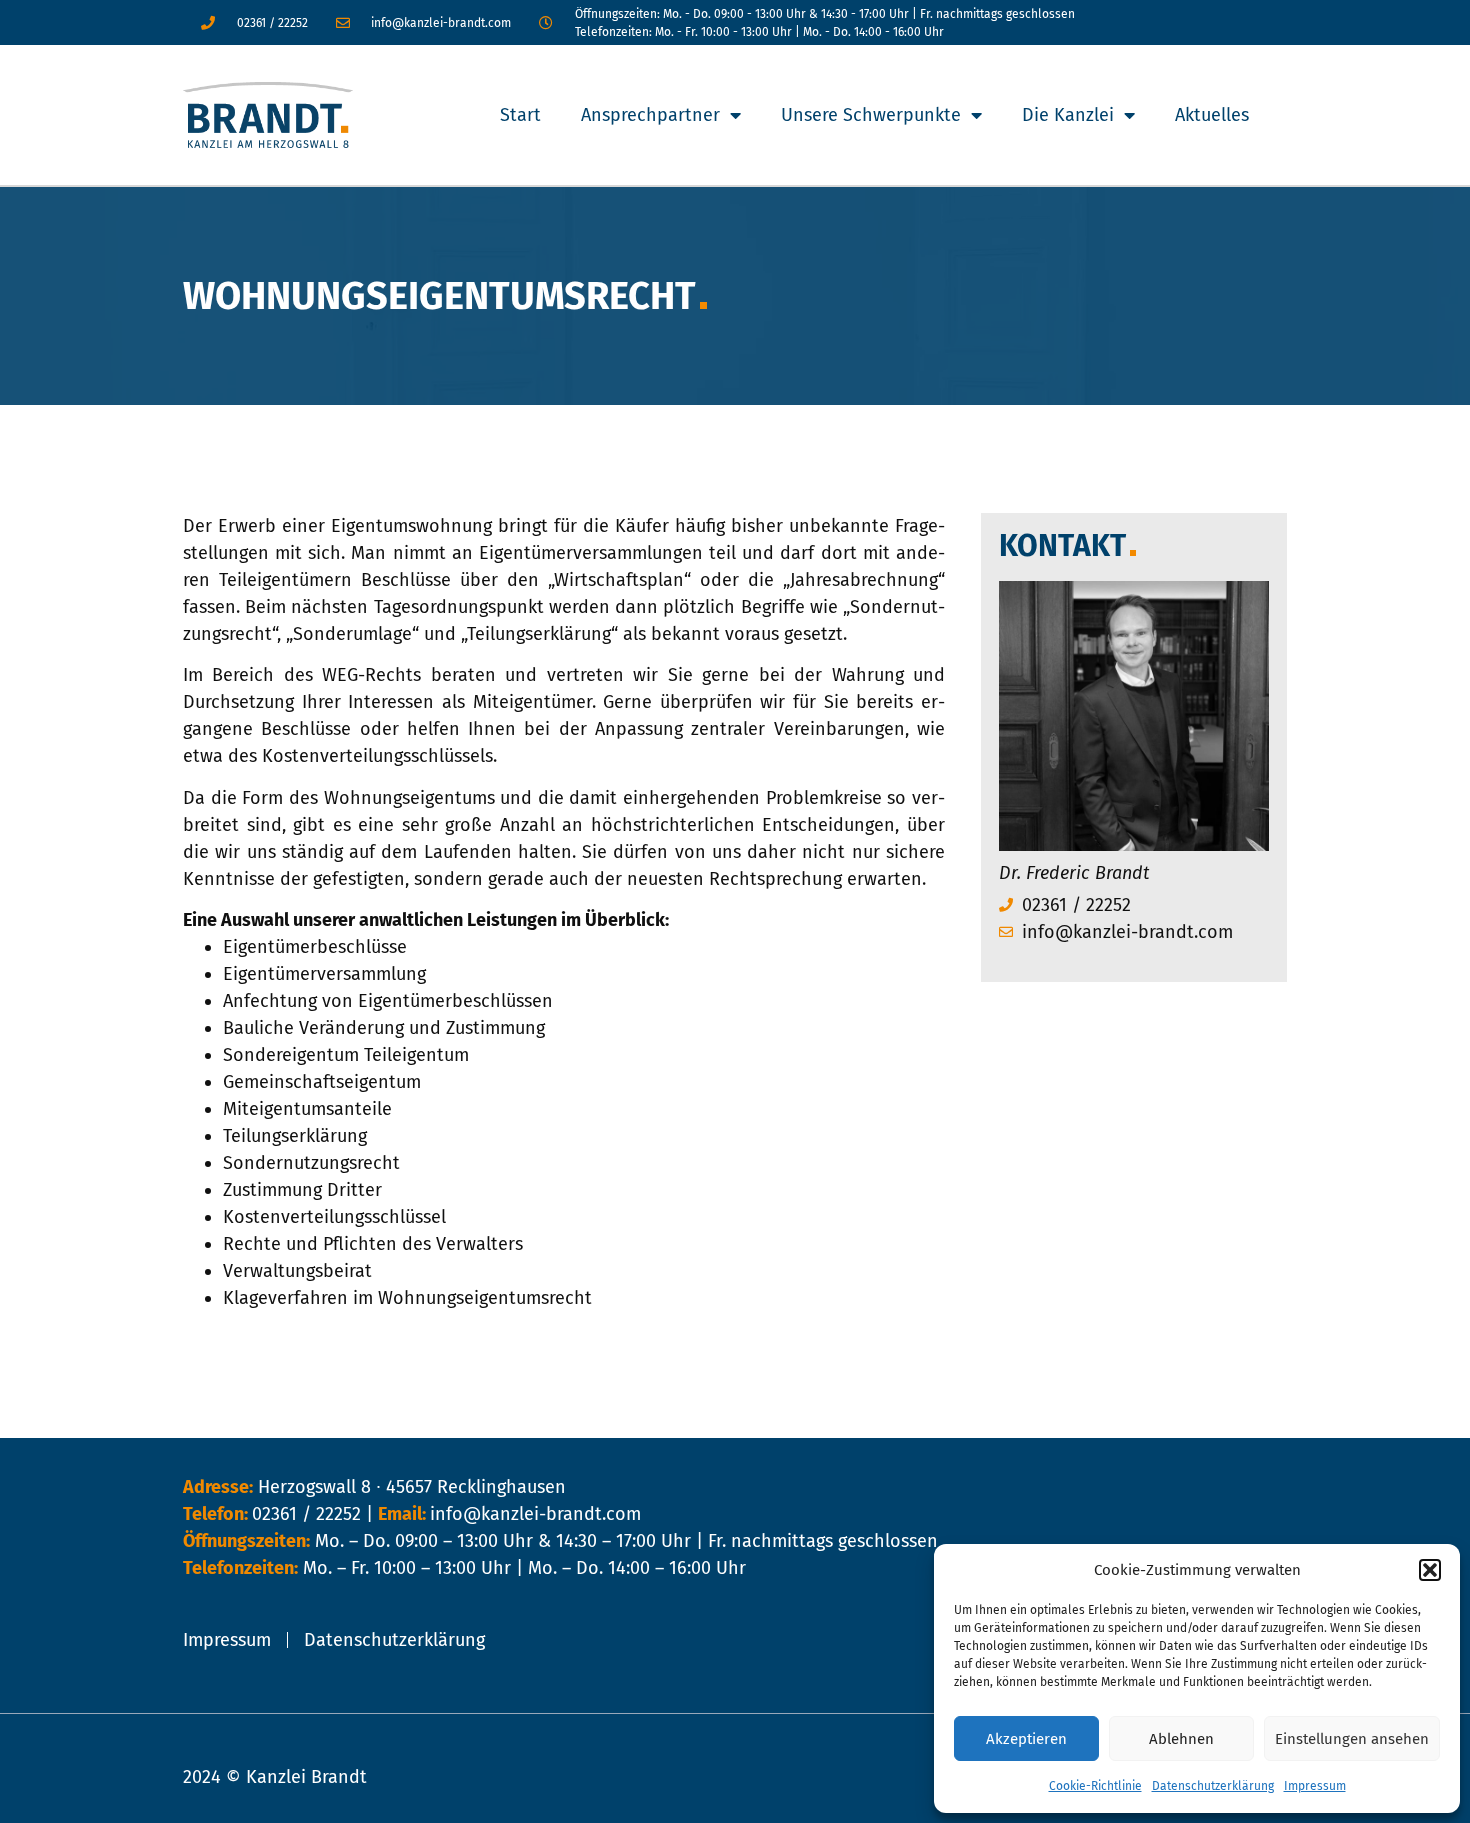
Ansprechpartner (650, 115)
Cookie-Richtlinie (1095, 1786)
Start (520, 115)
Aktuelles (1212, 115)
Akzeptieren (1026, 1739)
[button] (1430, 1570)
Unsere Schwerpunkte (871, 115)
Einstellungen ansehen (1352, 1739)
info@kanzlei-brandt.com (535, 1514)
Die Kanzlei (1068, 115)
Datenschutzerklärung (1213, 1786)
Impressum (1315, 1786)
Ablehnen (1181, 1739)
